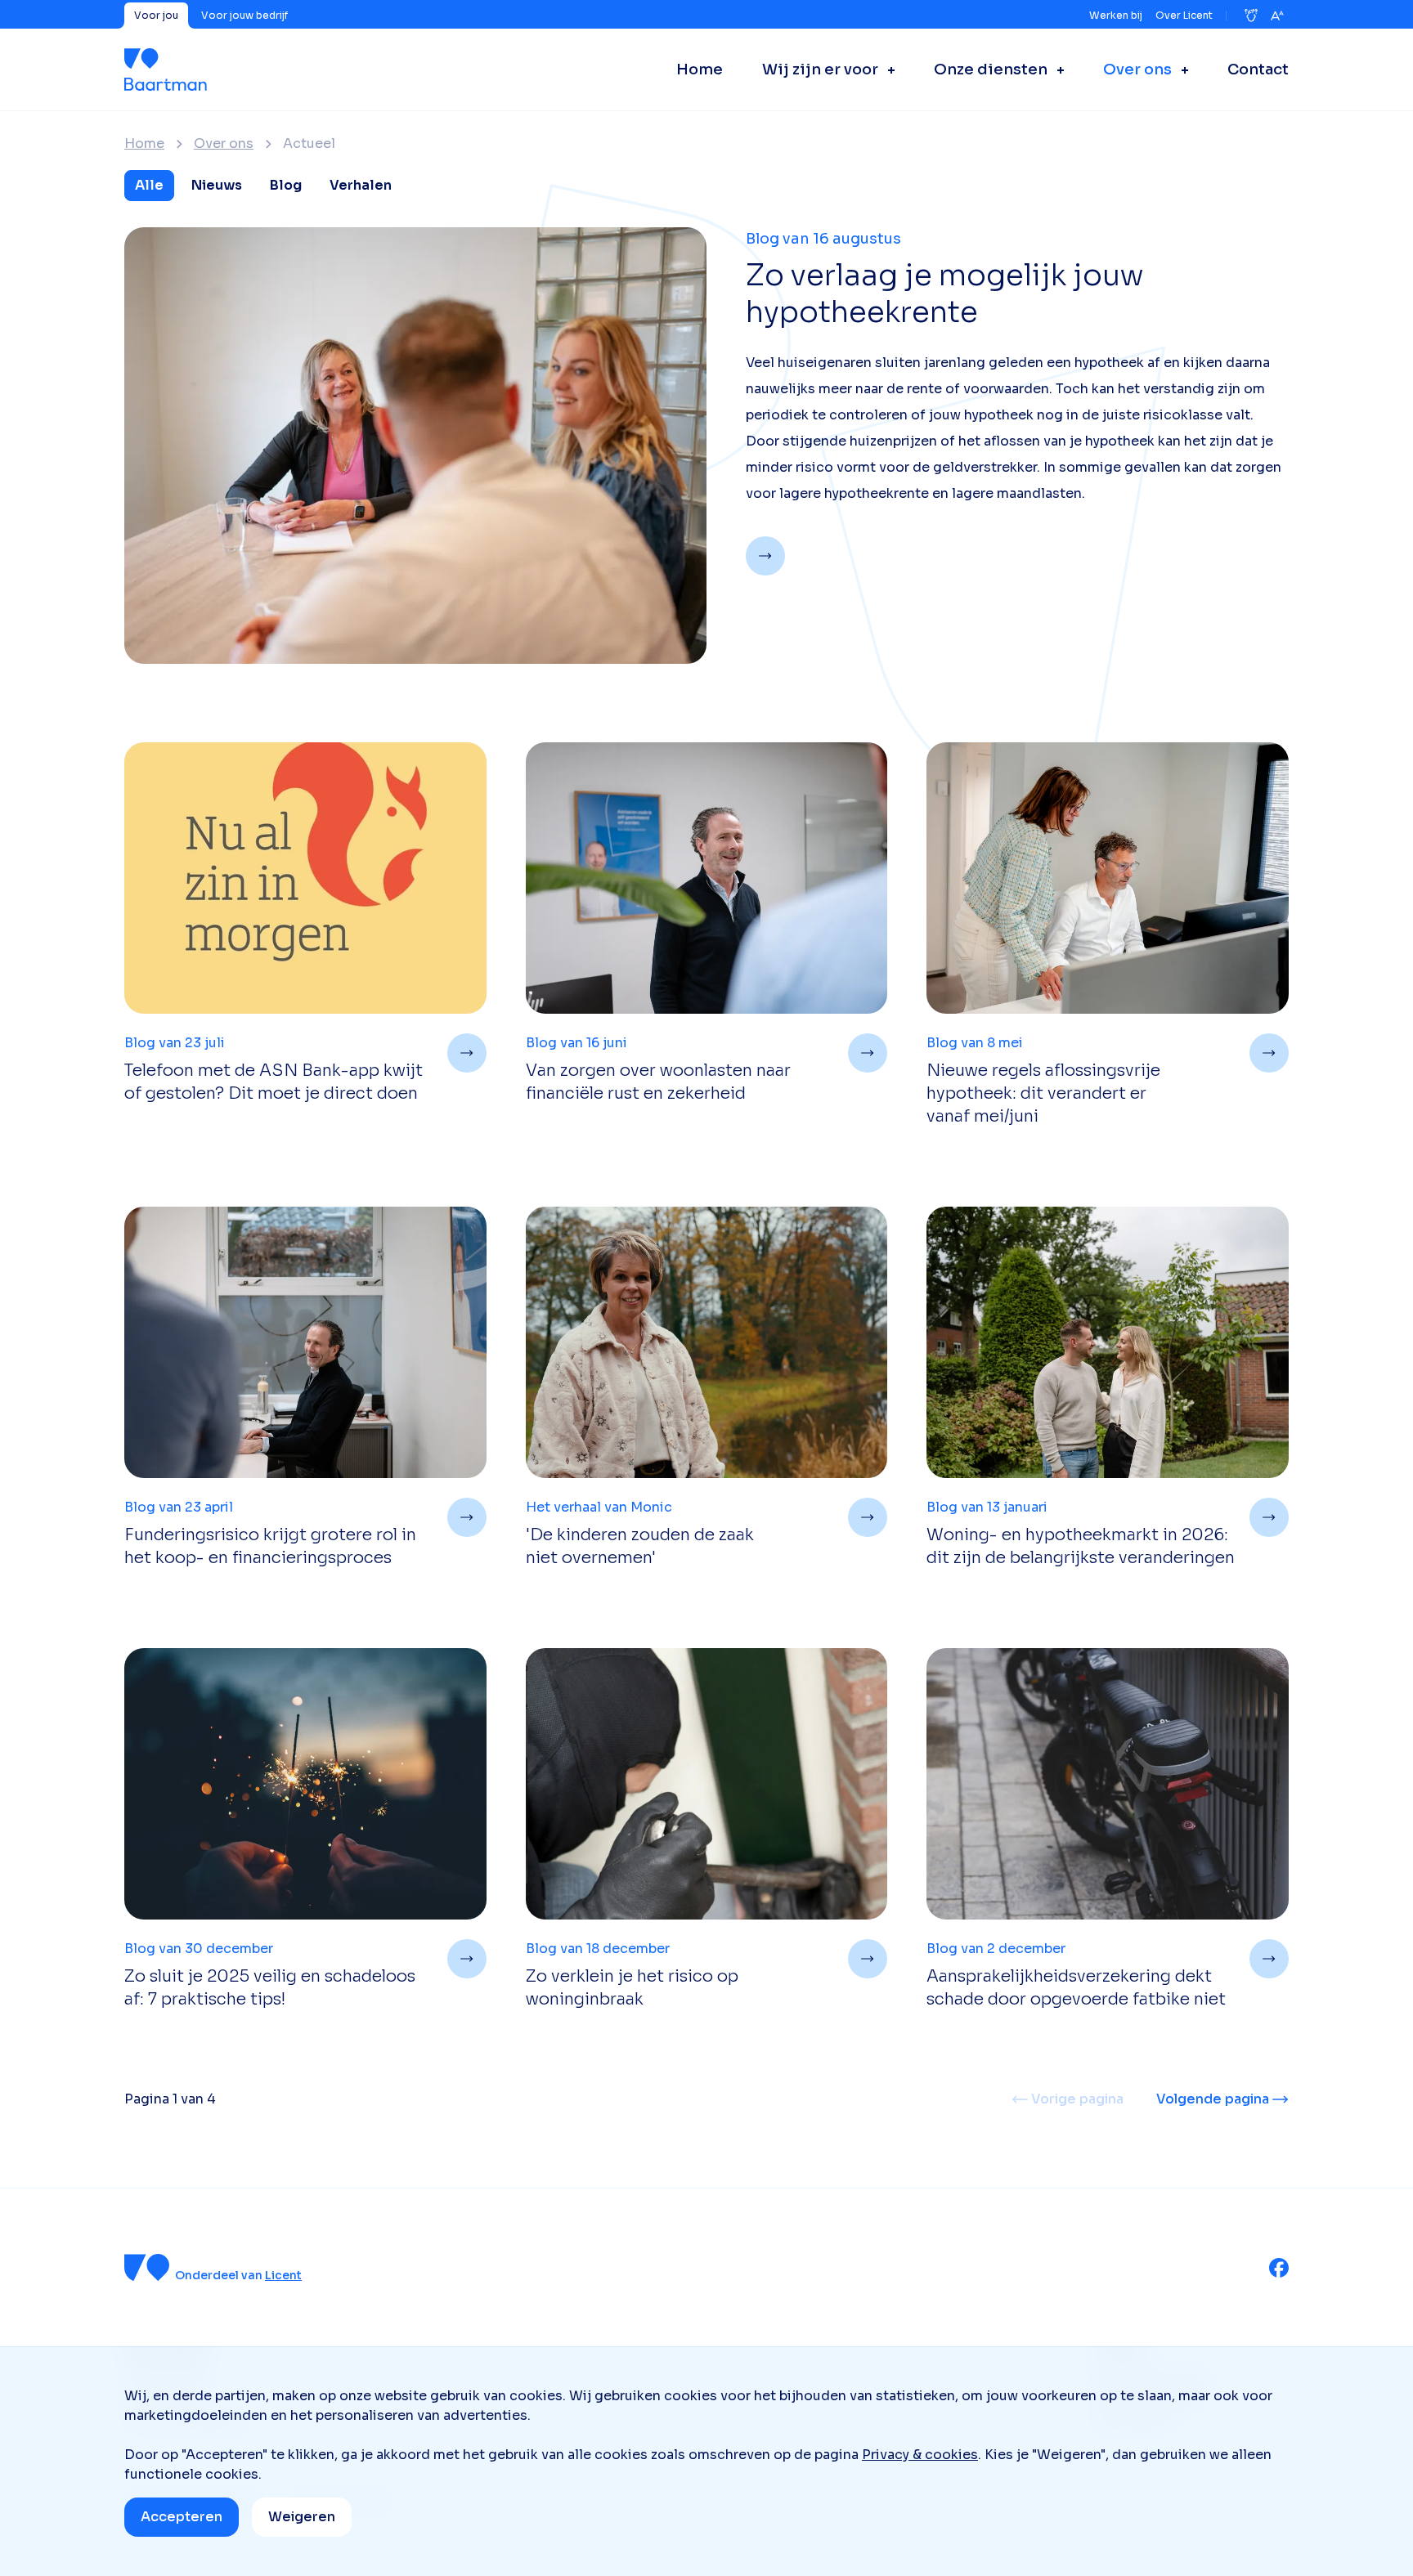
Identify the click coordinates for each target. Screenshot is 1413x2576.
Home (144, 144)
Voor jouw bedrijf (244, 15)
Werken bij (1116, 15)
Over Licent (1184, 15)
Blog (286, 185)
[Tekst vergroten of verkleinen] (1277, 16)
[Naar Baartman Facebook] (1279, 2268)
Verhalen (361, 185)
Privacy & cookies (920, 2455)
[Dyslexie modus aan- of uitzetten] (1251, 16)
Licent (283, 2275)
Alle (149, 185)
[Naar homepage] (166, 69)
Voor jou (156, 15)
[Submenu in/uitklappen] (886, 69)
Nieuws (217, 185)
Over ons (224, 144)
